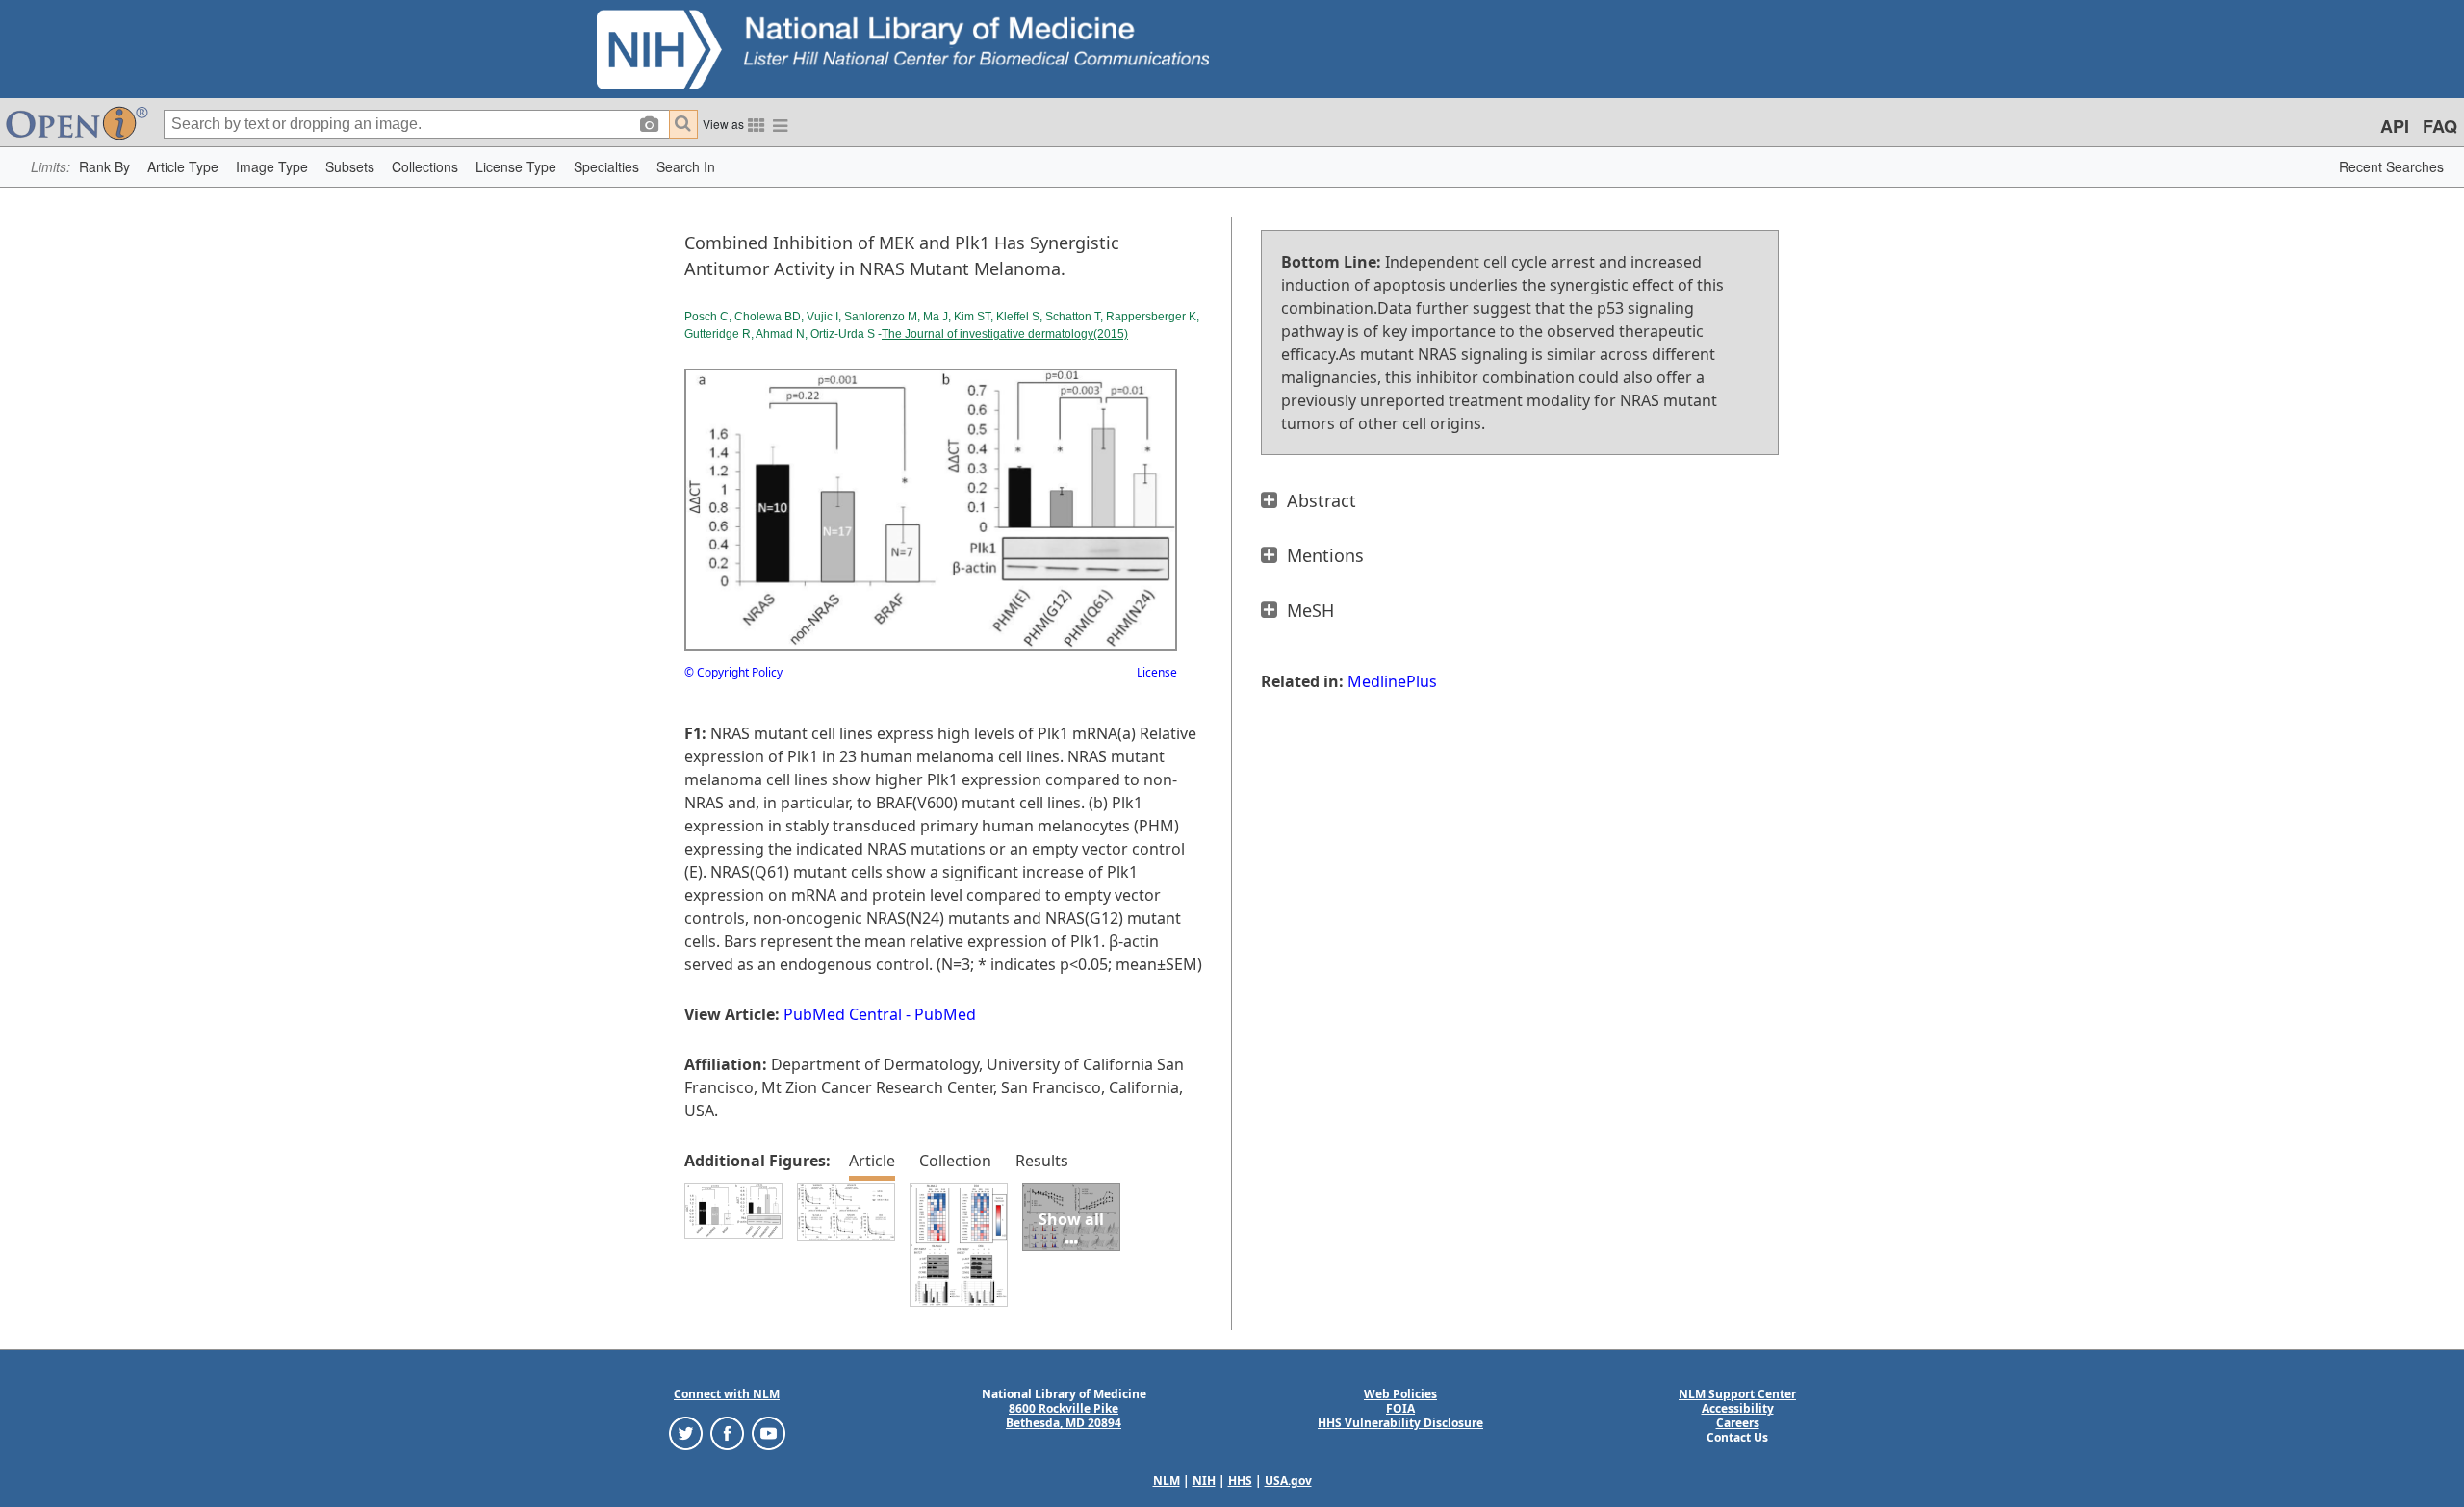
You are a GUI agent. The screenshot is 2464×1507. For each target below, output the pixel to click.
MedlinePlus (1392, 681)
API (2395, 126)
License (1157, 672)
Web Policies (1400, 1394)
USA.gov (1288, 1481)
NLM (1167, 1481)
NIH (1204, 1481)
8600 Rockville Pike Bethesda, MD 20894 (1064, 1416)
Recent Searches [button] (2391, 166)
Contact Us (1737, 1437)
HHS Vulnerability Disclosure (1400, 1423)
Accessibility (1738, 1408)
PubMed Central (843, 1014)
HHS (1240, 1481)
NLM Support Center (1737, 1394)
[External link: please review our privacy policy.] (686, 1432)
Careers (1738, 1423)
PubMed (945, 1014)
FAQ (2440, 126)
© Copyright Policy (733, 672)
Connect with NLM (727, 1394)
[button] (104, 167)
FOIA (1400, 1408)
